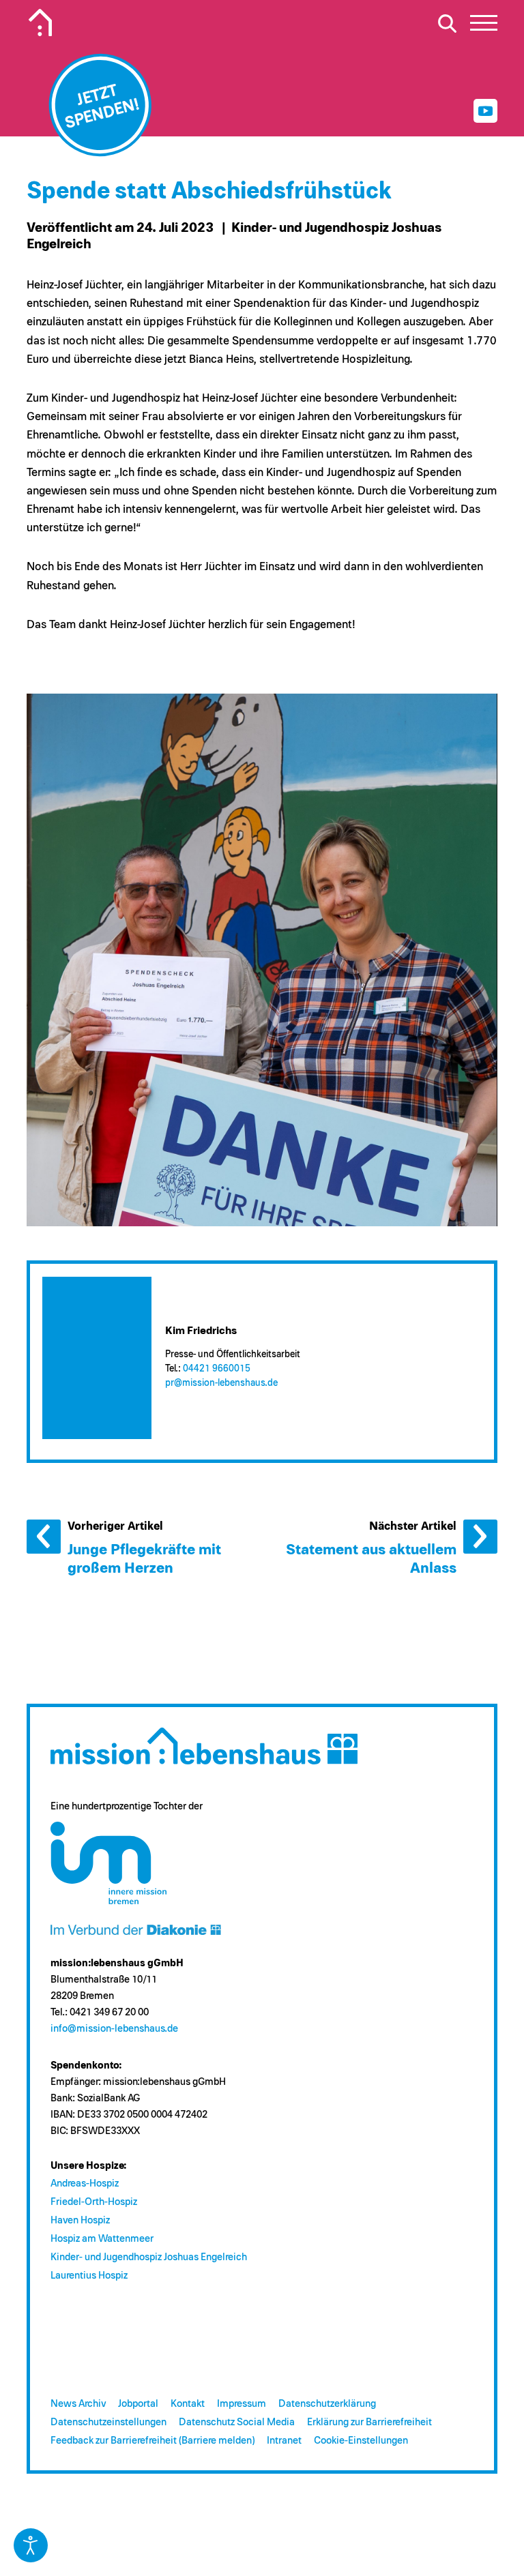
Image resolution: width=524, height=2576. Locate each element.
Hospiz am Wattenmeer (102, 2239)
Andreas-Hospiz (85, 2183)
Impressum (242, 2404)
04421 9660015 (217, 1369)
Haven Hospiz (80, 2220)
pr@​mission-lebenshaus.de (221, 1383)
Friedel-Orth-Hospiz (94, 2202)
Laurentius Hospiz (89, 2276)
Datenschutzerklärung (327, 2404)
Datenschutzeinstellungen (108, 2422)
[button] (484, 27)
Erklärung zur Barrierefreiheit (369, 2422)
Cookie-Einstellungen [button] (361, 2441)
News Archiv (78, 2404)
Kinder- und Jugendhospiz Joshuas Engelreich (149, 2257)
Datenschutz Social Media (237, 2422)
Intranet (284, 2441)
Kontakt (188, 2404)
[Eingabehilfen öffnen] (31, 2545)
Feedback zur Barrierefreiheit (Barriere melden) (152, 2441)
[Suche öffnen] (447, 23)
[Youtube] (485, 111)
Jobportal (138, 2404)
